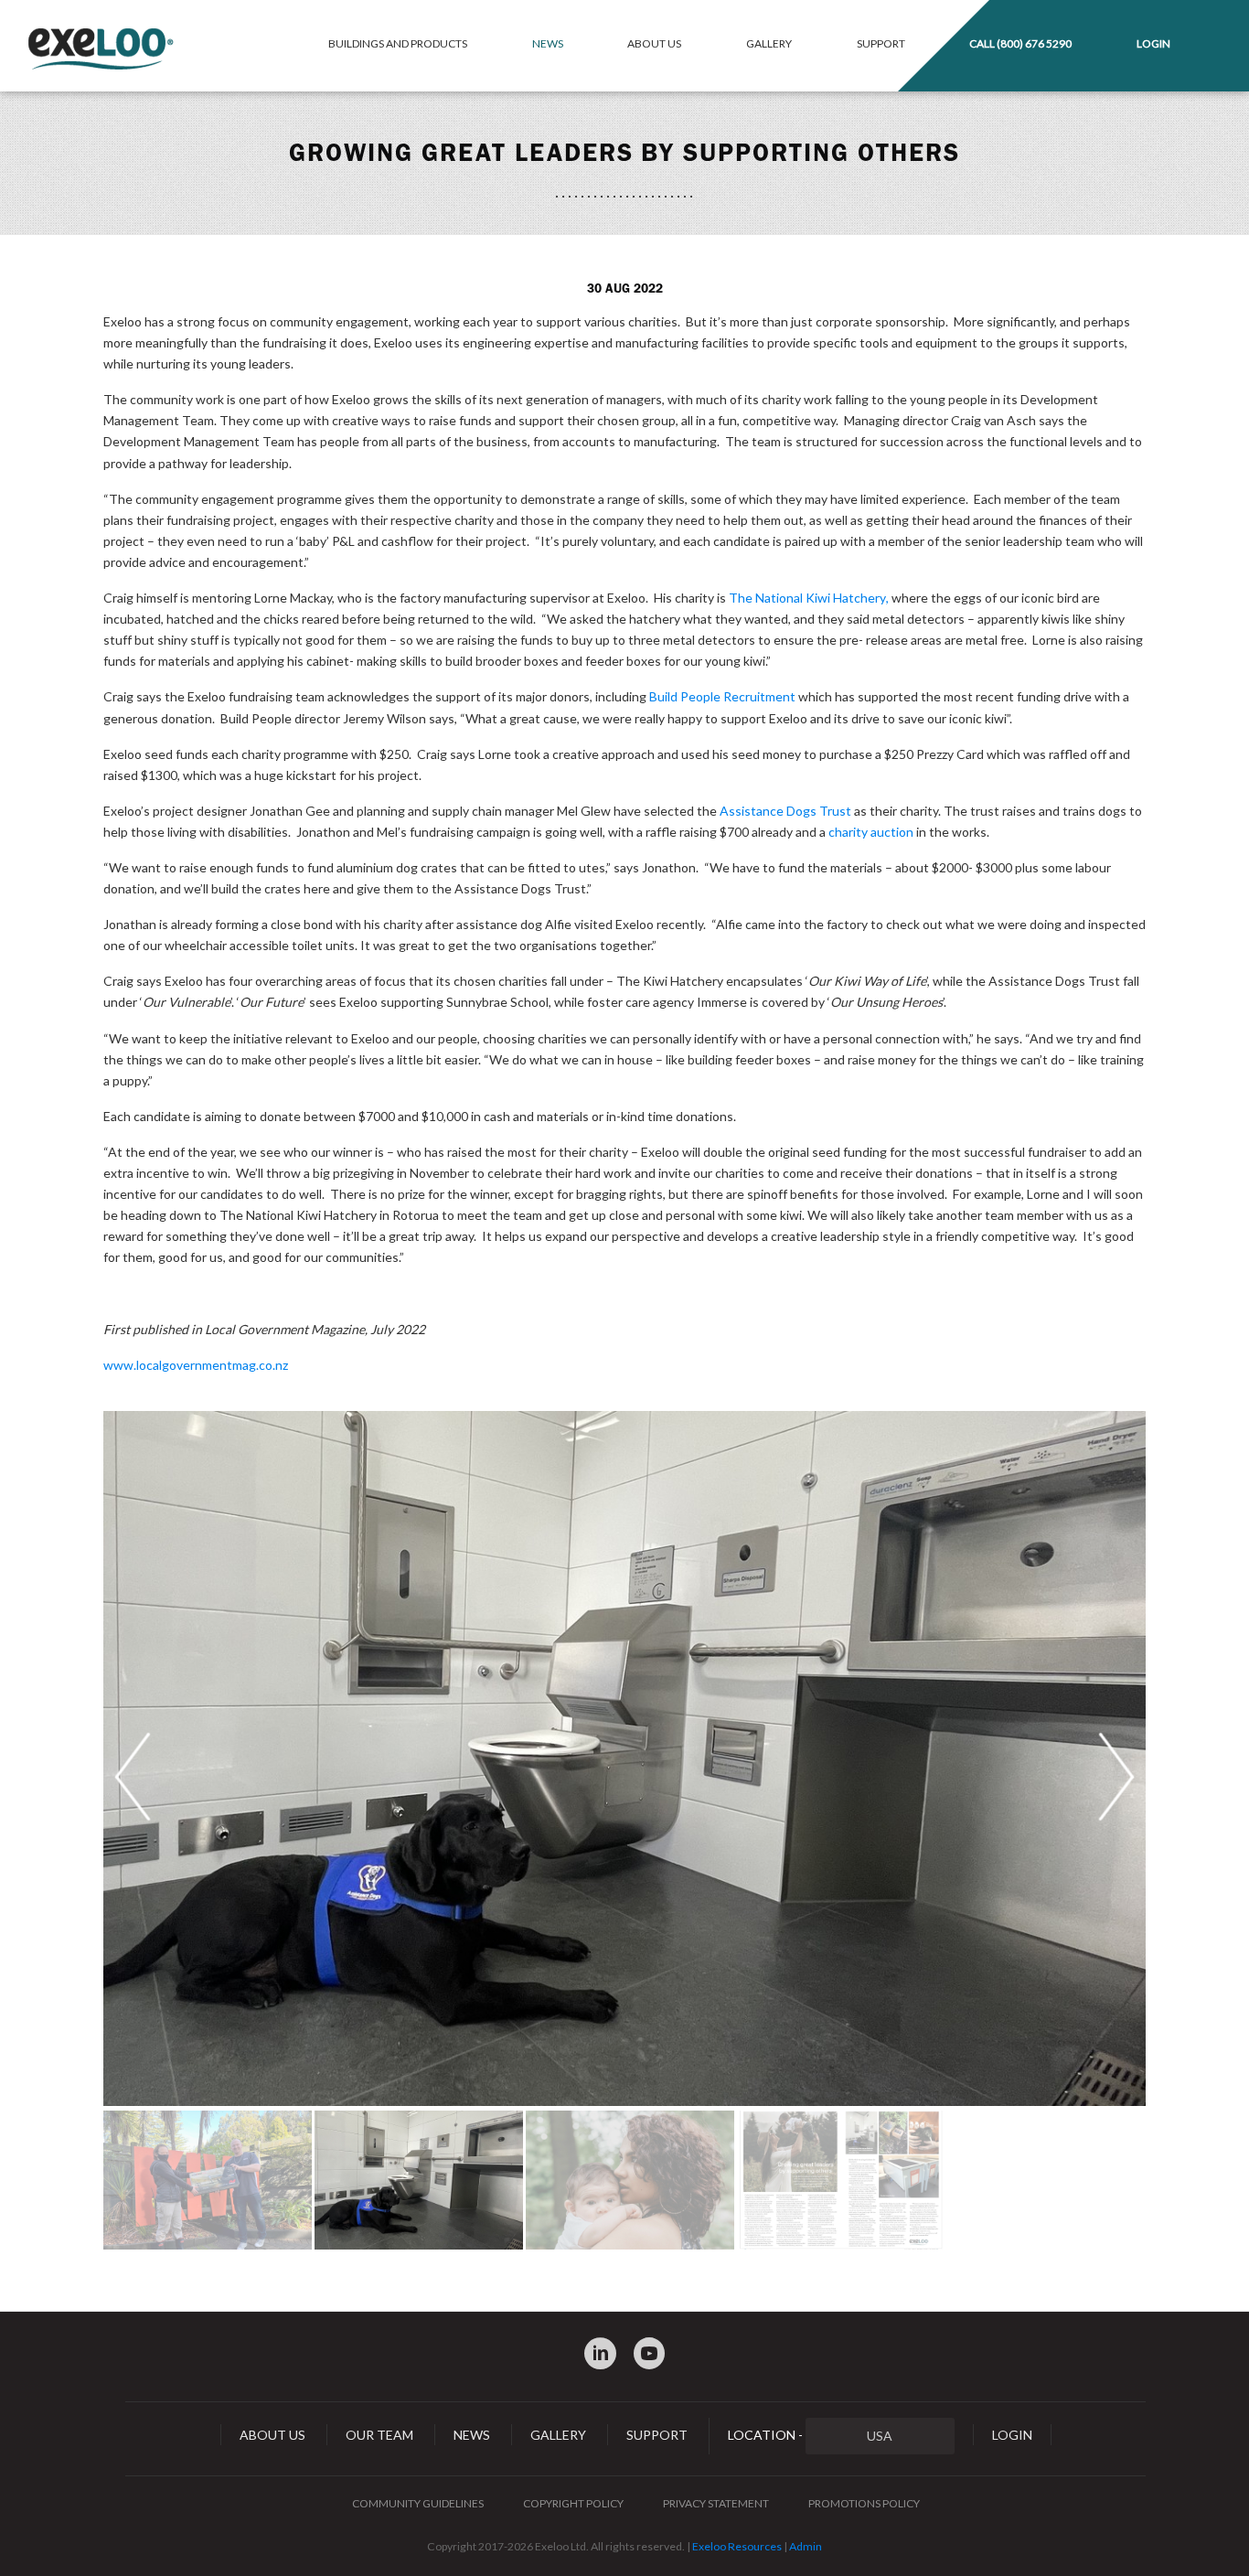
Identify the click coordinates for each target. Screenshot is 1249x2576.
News (548, 43)
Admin (806, 2546)
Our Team (379, 2435)
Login (1153, 43)
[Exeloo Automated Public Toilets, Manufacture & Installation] (101, 50)
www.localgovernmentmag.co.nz (196, 1365)
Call (1020, 43)
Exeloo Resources (737, 2546)
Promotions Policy (864, 2503)
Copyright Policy (573, 2503)
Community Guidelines (418, 2503)
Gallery (769, 43)
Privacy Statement (716, 2503)
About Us (654, 43)
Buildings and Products (398, 43)
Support (881, 43)
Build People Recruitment (722, 696)
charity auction (871, 832)
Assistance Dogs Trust (785, 811)
